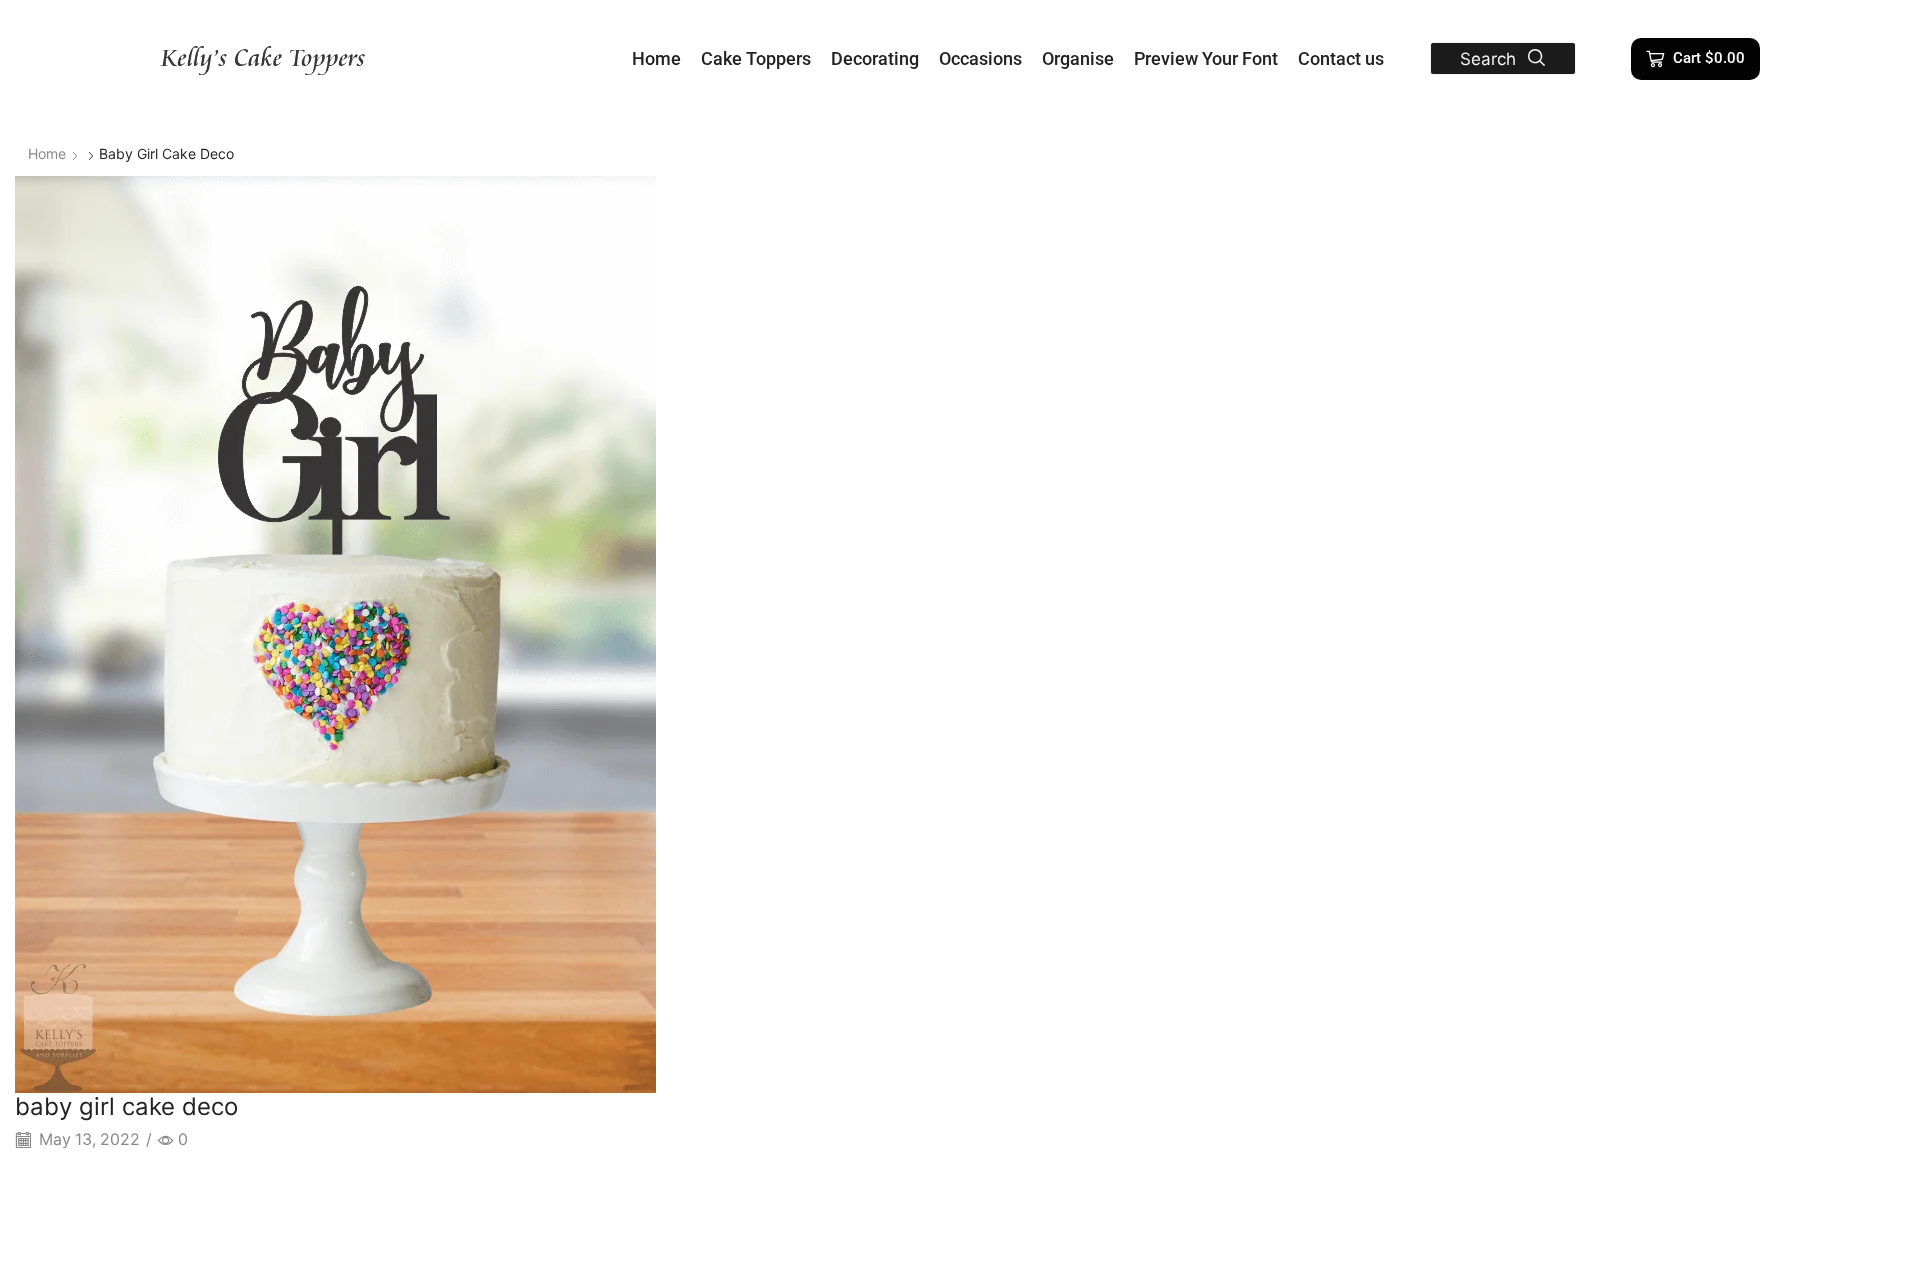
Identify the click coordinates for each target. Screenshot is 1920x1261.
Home (47, 153)
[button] (1503, 58)
